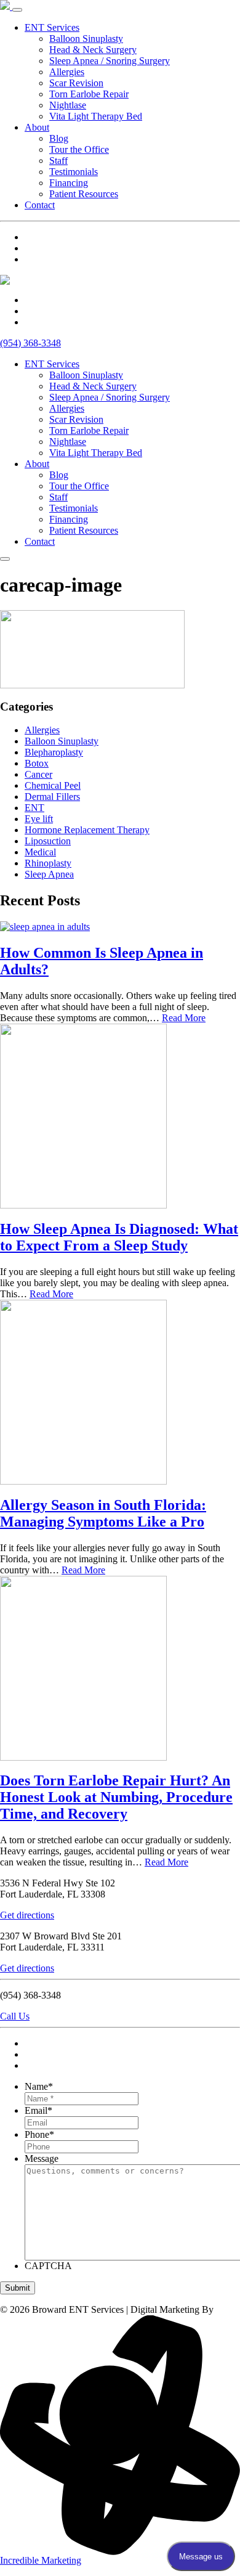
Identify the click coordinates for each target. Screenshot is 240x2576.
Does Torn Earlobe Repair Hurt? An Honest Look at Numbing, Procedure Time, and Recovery (116, 1797)
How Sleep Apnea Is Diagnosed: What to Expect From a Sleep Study (119, 1237)
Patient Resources (84, 194)
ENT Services (52, 27)
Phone (39, 2134)
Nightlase (68, 105)
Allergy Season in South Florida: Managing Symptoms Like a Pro (103, 1513)
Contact (40, 205)
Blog (59, 138)
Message (42, 2158)
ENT (34, 808)
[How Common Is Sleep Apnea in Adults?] (45, 927)
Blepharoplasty (54, 752)
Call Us (15, 2016)
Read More (184, 1018)
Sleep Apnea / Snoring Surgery (110, 61)
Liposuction (48, 841)
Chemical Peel (53, 785)
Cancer (38, 774)
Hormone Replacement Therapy (87, 830)
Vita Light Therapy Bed (96, 116)
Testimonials (74, 172)
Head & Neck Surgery (93, 50)
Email (38, 2110)
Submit (18, 2288)
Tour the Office (79, 149)
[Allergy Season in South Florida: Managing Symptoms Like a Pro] (83, 1481)
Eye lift (39, 819)
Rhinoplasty (48, 863)
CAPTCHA (48, 2266)
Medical (40, 852)
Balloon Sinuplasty (86, 39)
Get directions (27, 1915)
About (37, 127)
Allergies (67, 72)
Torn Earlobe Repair (89, 94)
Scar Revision (76, 83)
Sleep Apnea (49, 874)
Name (39, 2086)
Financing (69, 183)
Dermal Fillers (52, 797)
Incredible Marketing (41, 2560)
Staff (58, 161)
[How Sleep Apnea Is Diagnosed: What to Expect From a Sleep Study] (83, 1205)
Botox (37, 763)
